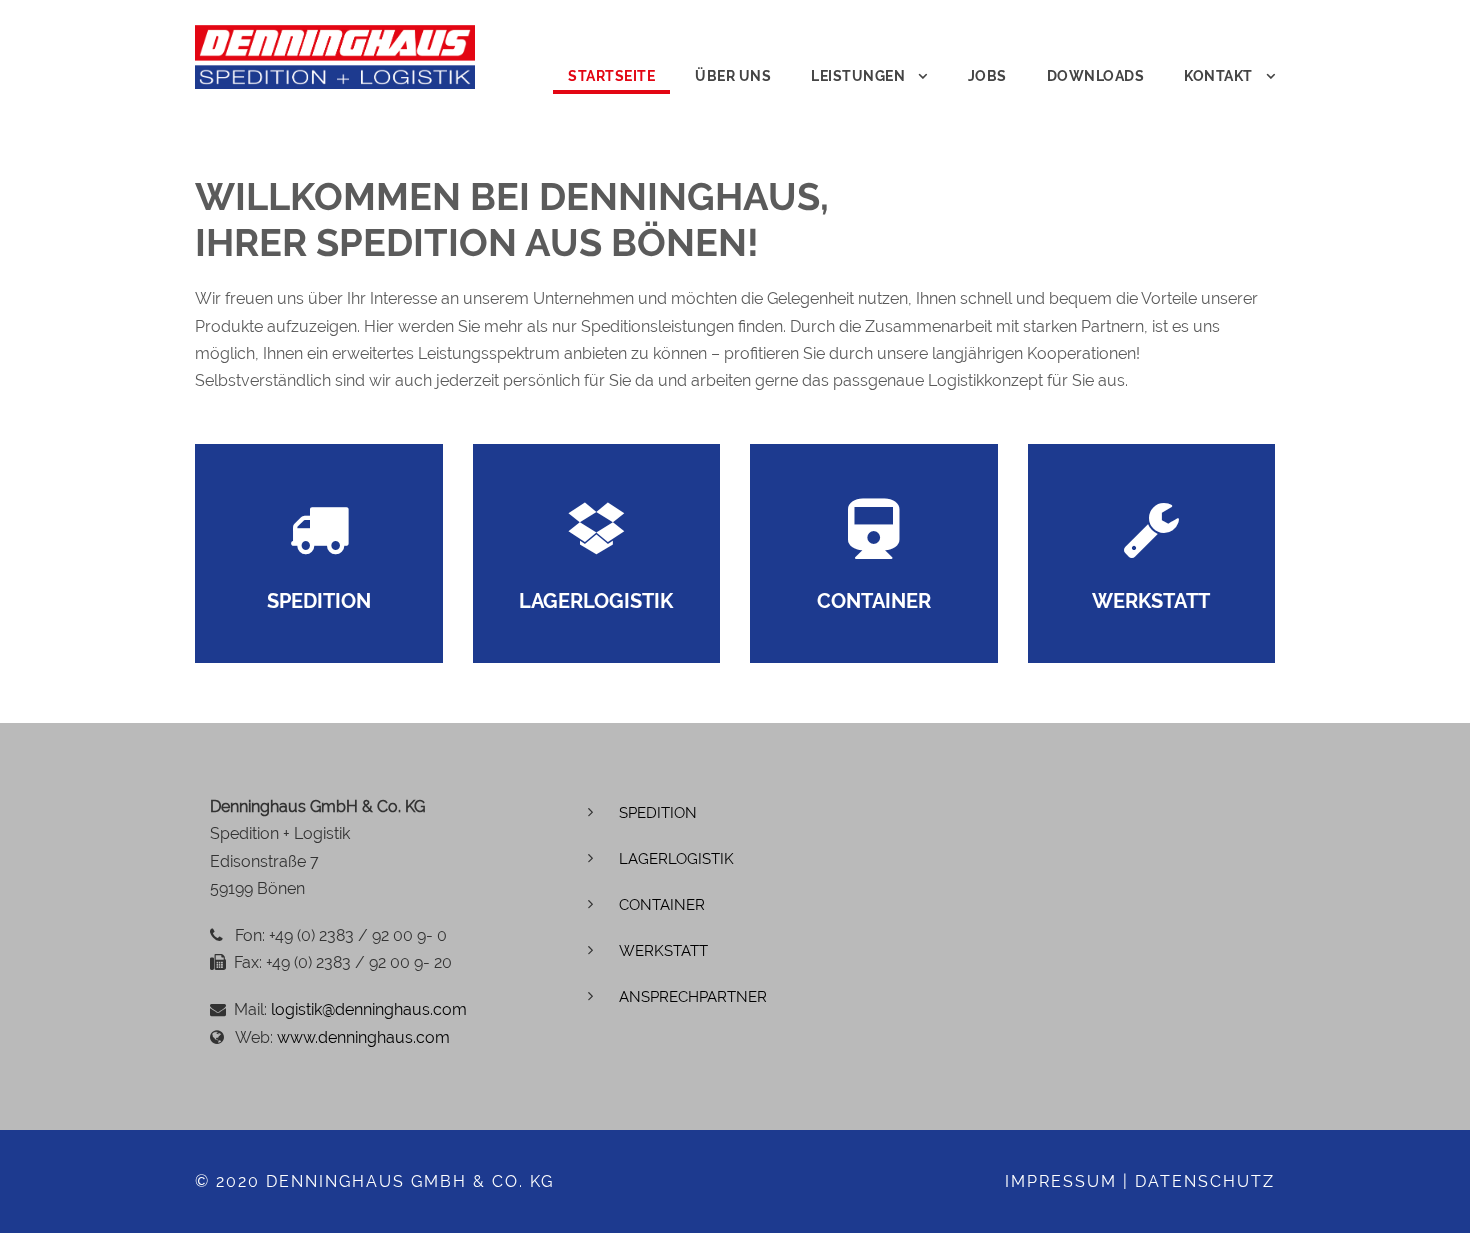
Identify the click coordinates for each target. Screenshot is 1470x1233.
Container (662, 905)
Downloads (1096, 76)
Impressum (1061, 1181)
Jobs (987, 76)
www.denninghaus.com (363, 1037)
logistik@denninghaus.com (369, 1009)
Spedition (658, 813)
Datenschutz (1205, 1181)
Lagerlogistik (676, 859)
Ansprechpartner (693, 997)
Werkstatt (663, 951)
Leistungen (858, 76)
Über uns (733, 76)
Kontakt (1218, 76)
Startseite (611, 76)
